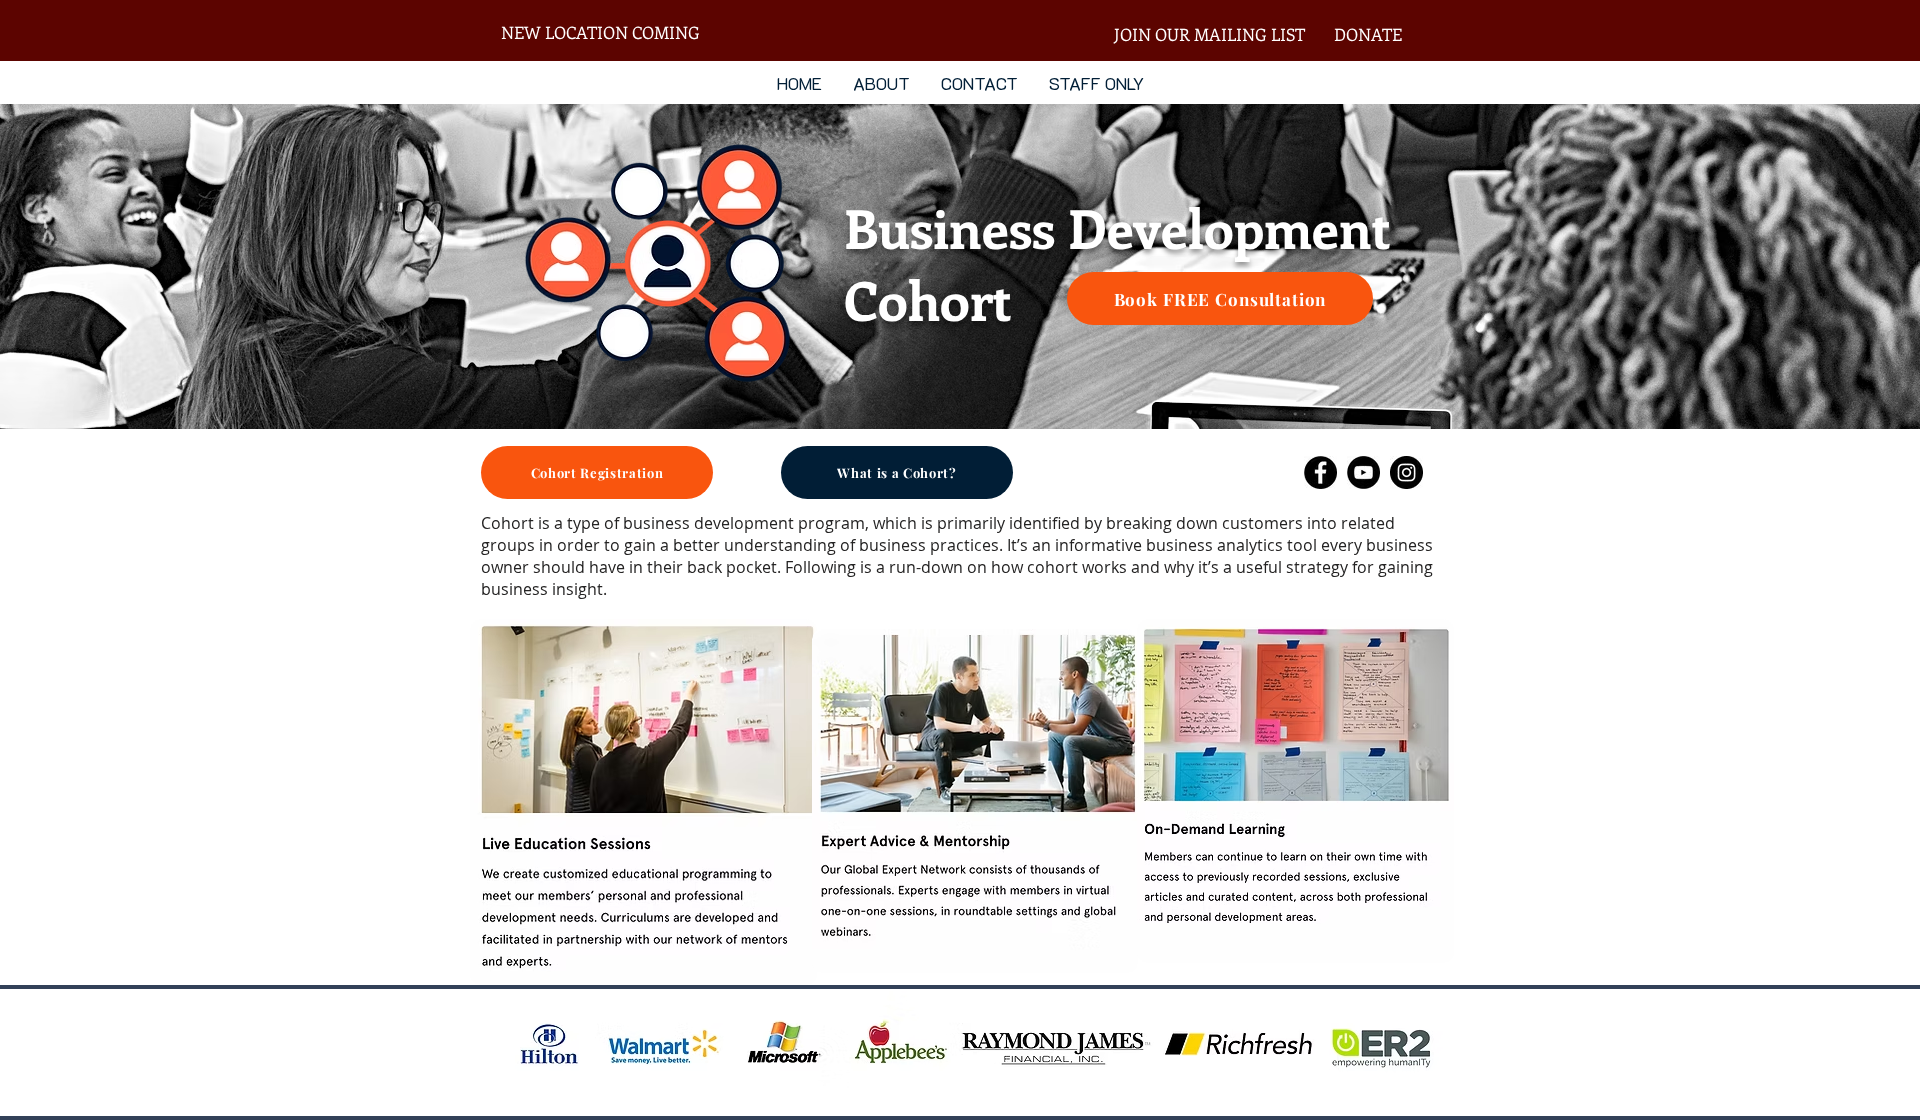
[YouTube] (1363, 472)
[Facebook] (1320, 472)
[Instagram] (1406, 472)
